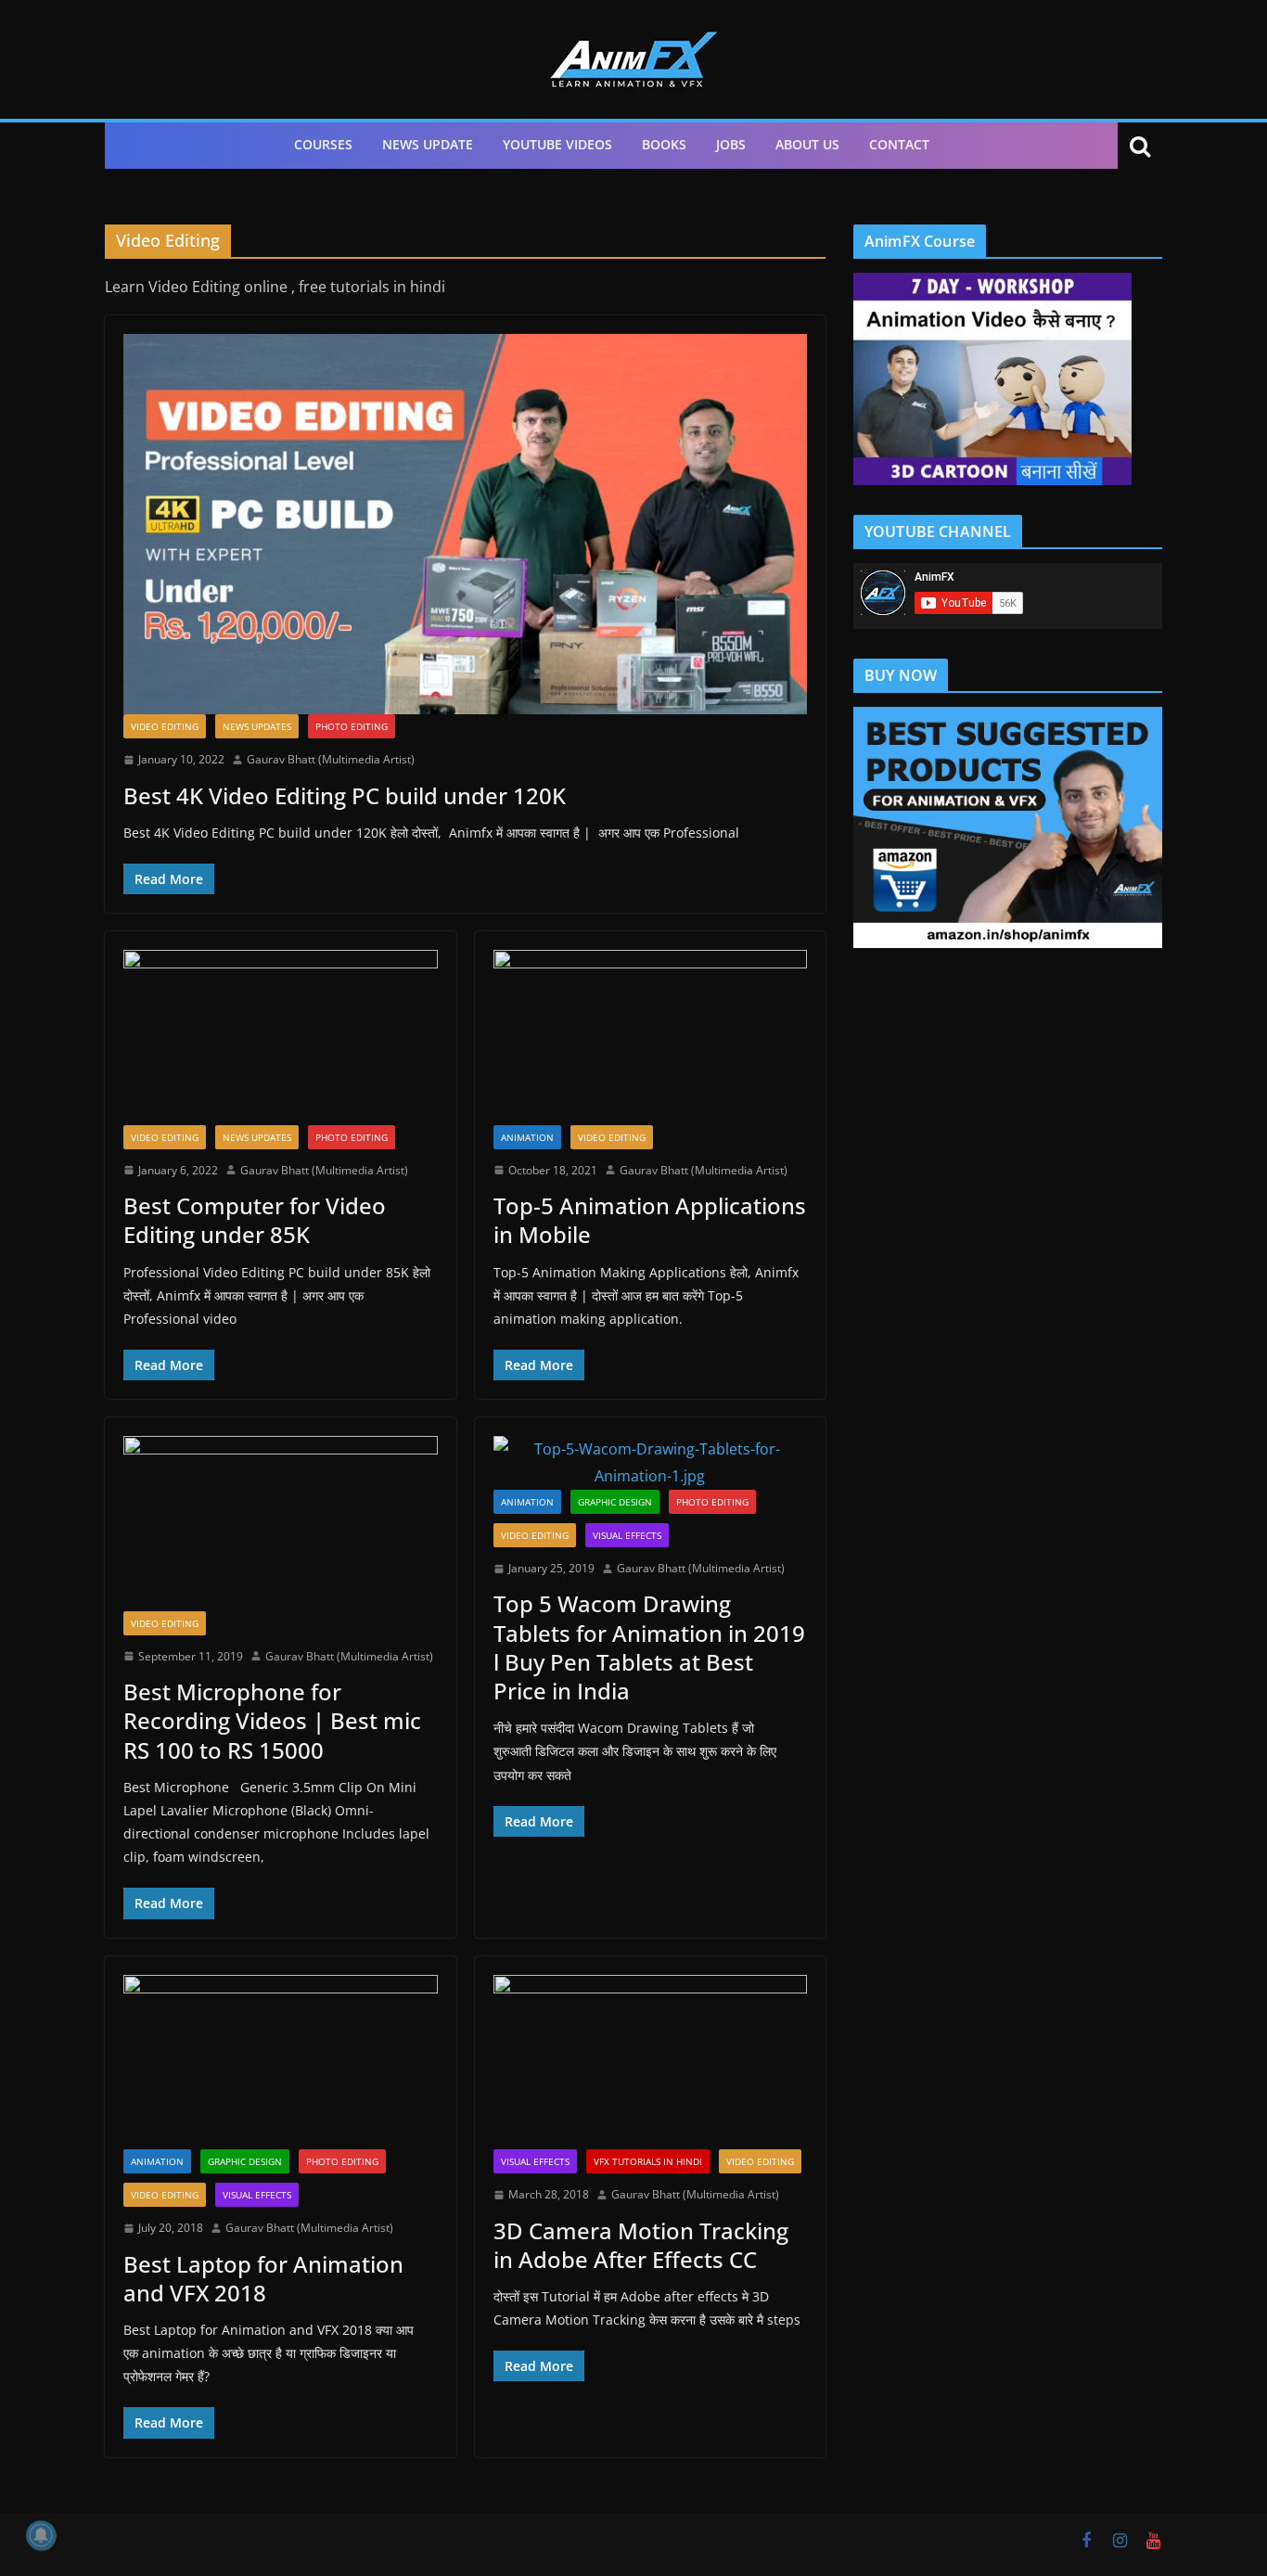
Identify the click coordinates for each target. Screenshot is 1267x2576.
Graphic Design (615, 1502)
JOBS (731, 144)
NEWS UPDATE (428, 144)
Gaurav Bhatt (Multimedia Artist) (331, 759)
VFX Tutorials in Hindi (648, 2161)
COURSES (323, 144)
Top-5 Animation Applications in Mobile (650, 1220)
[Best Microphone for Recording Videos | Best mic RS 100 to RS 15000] (281, 1523)
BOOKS (664, 144)
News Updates (257, 726)
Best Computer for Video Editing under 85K (255, 1220)
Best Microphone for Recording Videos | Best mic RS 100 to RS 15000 (272, 1720)
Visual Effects (627, 1535)
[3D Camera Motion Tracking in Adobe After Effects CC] (651, 2062)
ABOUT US (807, 144)
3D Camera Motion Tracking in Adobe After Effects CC (641, 2245)
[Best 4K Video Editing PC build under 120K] (465, 524)
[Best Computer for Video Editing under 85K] (281, 1037)
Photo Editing (352, 726)
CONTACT (899, 144)
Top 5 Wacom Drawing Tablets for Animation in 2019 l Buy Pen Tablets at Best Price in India (649, 1647)
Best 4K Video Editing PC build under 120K (345, 795)
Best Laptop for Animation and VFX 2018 (263, 2278)
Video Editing (165, 726)
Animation (527, 1137)
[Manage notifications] (41, 2535)
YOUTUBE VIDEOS (557, 144)
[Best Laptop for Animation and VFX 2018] (281, 2062)
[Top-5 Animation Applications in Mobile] (651, 1037)
